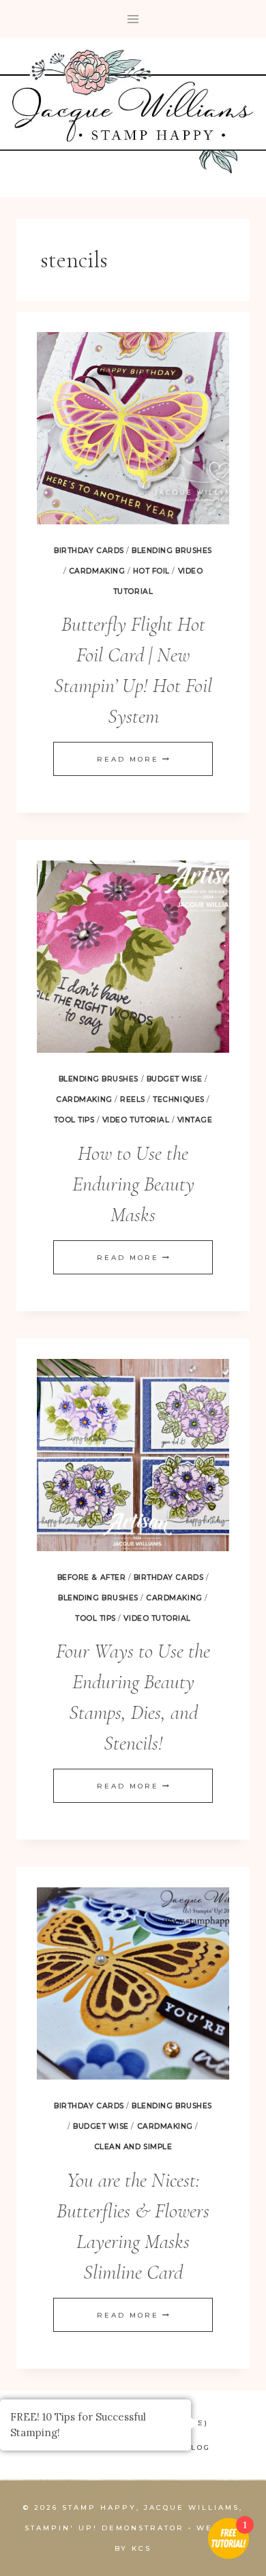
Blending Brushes (172, 551)
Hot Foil (151, 571)
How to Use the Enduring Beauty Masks (133, 1184)
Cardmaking (97, 571)
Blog (197, 2447)
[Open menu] (133, 19)
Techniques (178, 1099)
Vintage (195, 1120)
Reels (133, 1099)
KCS (142, 2548)
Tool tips (74, 1120)
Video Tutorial (136, 1120)
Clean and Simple (133, 2147)
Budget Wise (175, 1079)
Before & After (91, 1577)
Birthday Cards (89, 551)
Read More (133, 759)
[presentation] (133, 428)
